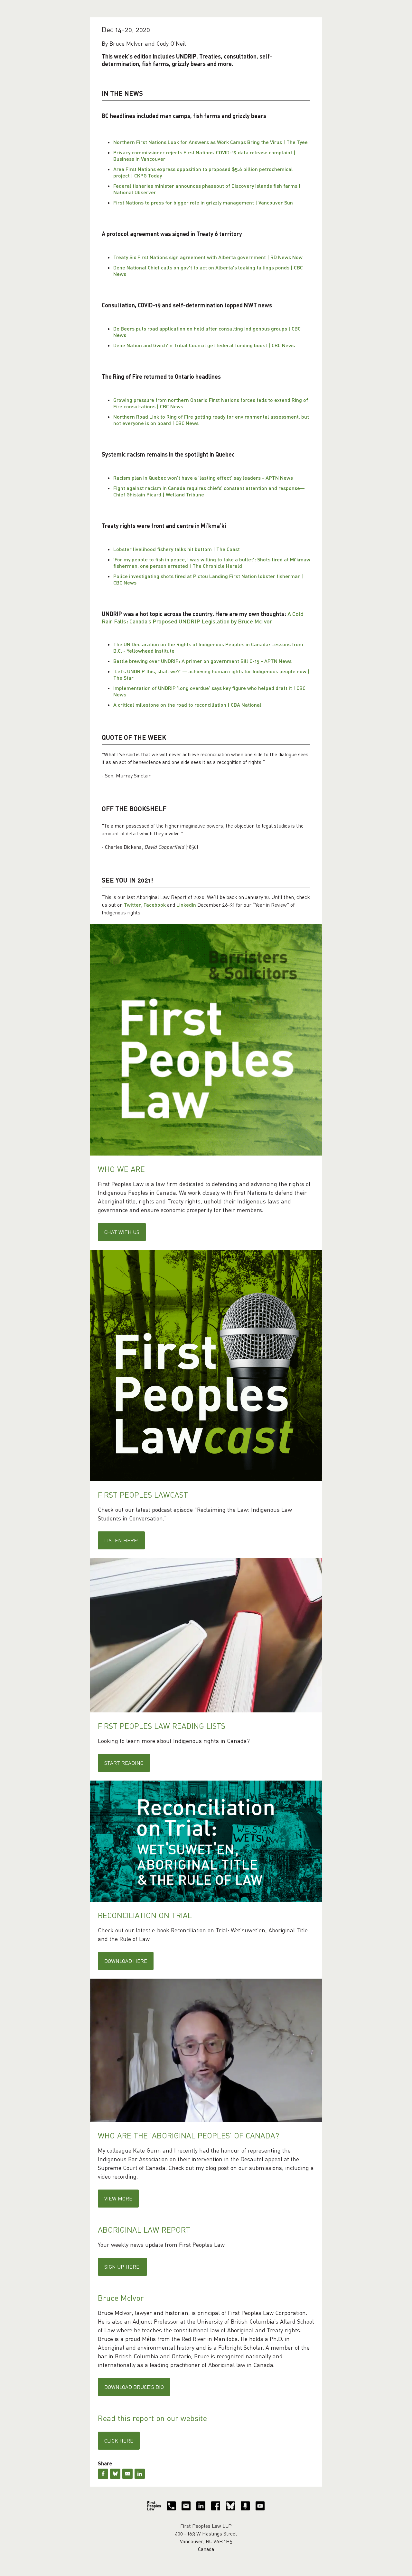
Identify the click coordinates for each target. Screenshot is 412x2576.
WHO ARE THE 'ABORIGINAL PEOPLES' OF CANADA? (188, 2135)
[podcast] (245, 2506)
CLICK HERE (119, 2441)
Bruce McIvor (121, 2298)
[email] (186, 2506)
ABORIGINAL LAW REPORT (144, 2230)
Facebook (155, 905)
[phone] (171, 2506)
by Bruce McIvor (251, 621)
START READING (124, 1763)
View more (118, 2199)
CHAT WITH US (122, 1232)
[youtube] (260, 2506)
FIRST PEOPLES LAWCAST (143, 1495)
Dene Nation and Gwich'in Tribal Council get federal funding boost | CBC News (204, 345)
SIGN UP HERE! (122, 2267)
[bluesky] (230, 2506)
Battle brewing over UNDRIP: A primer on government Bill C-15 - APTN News (202, 661)
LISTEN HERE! (121, 1540)
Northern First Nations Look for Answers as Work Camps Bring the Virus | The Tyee (211, 142)
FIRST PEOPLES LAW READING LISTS (162, 1726)
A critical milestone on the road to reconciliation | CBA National (187, 705)
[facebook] (216, 2506)
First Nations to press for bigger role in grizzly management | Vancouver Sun (203, 202)
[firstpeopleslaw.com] (154, 2506)
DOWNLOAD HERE (126, 1961)
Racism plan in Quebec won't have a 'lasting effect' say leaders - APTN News (203, 478)
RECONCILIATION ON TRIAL (145, 1915)
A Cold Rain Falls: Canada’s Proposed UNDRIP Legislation (203, 617)
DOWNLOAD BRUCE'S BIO (134, 2387)
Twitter (132, 905)
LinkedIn (186, 905)
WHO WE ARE (121, 1169)
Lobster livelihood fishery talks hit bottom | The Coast (177, 549)
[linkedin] (201, 2506)
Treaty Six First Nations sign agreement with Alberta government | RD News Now (208, 257)
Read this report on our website (152, 2418)
